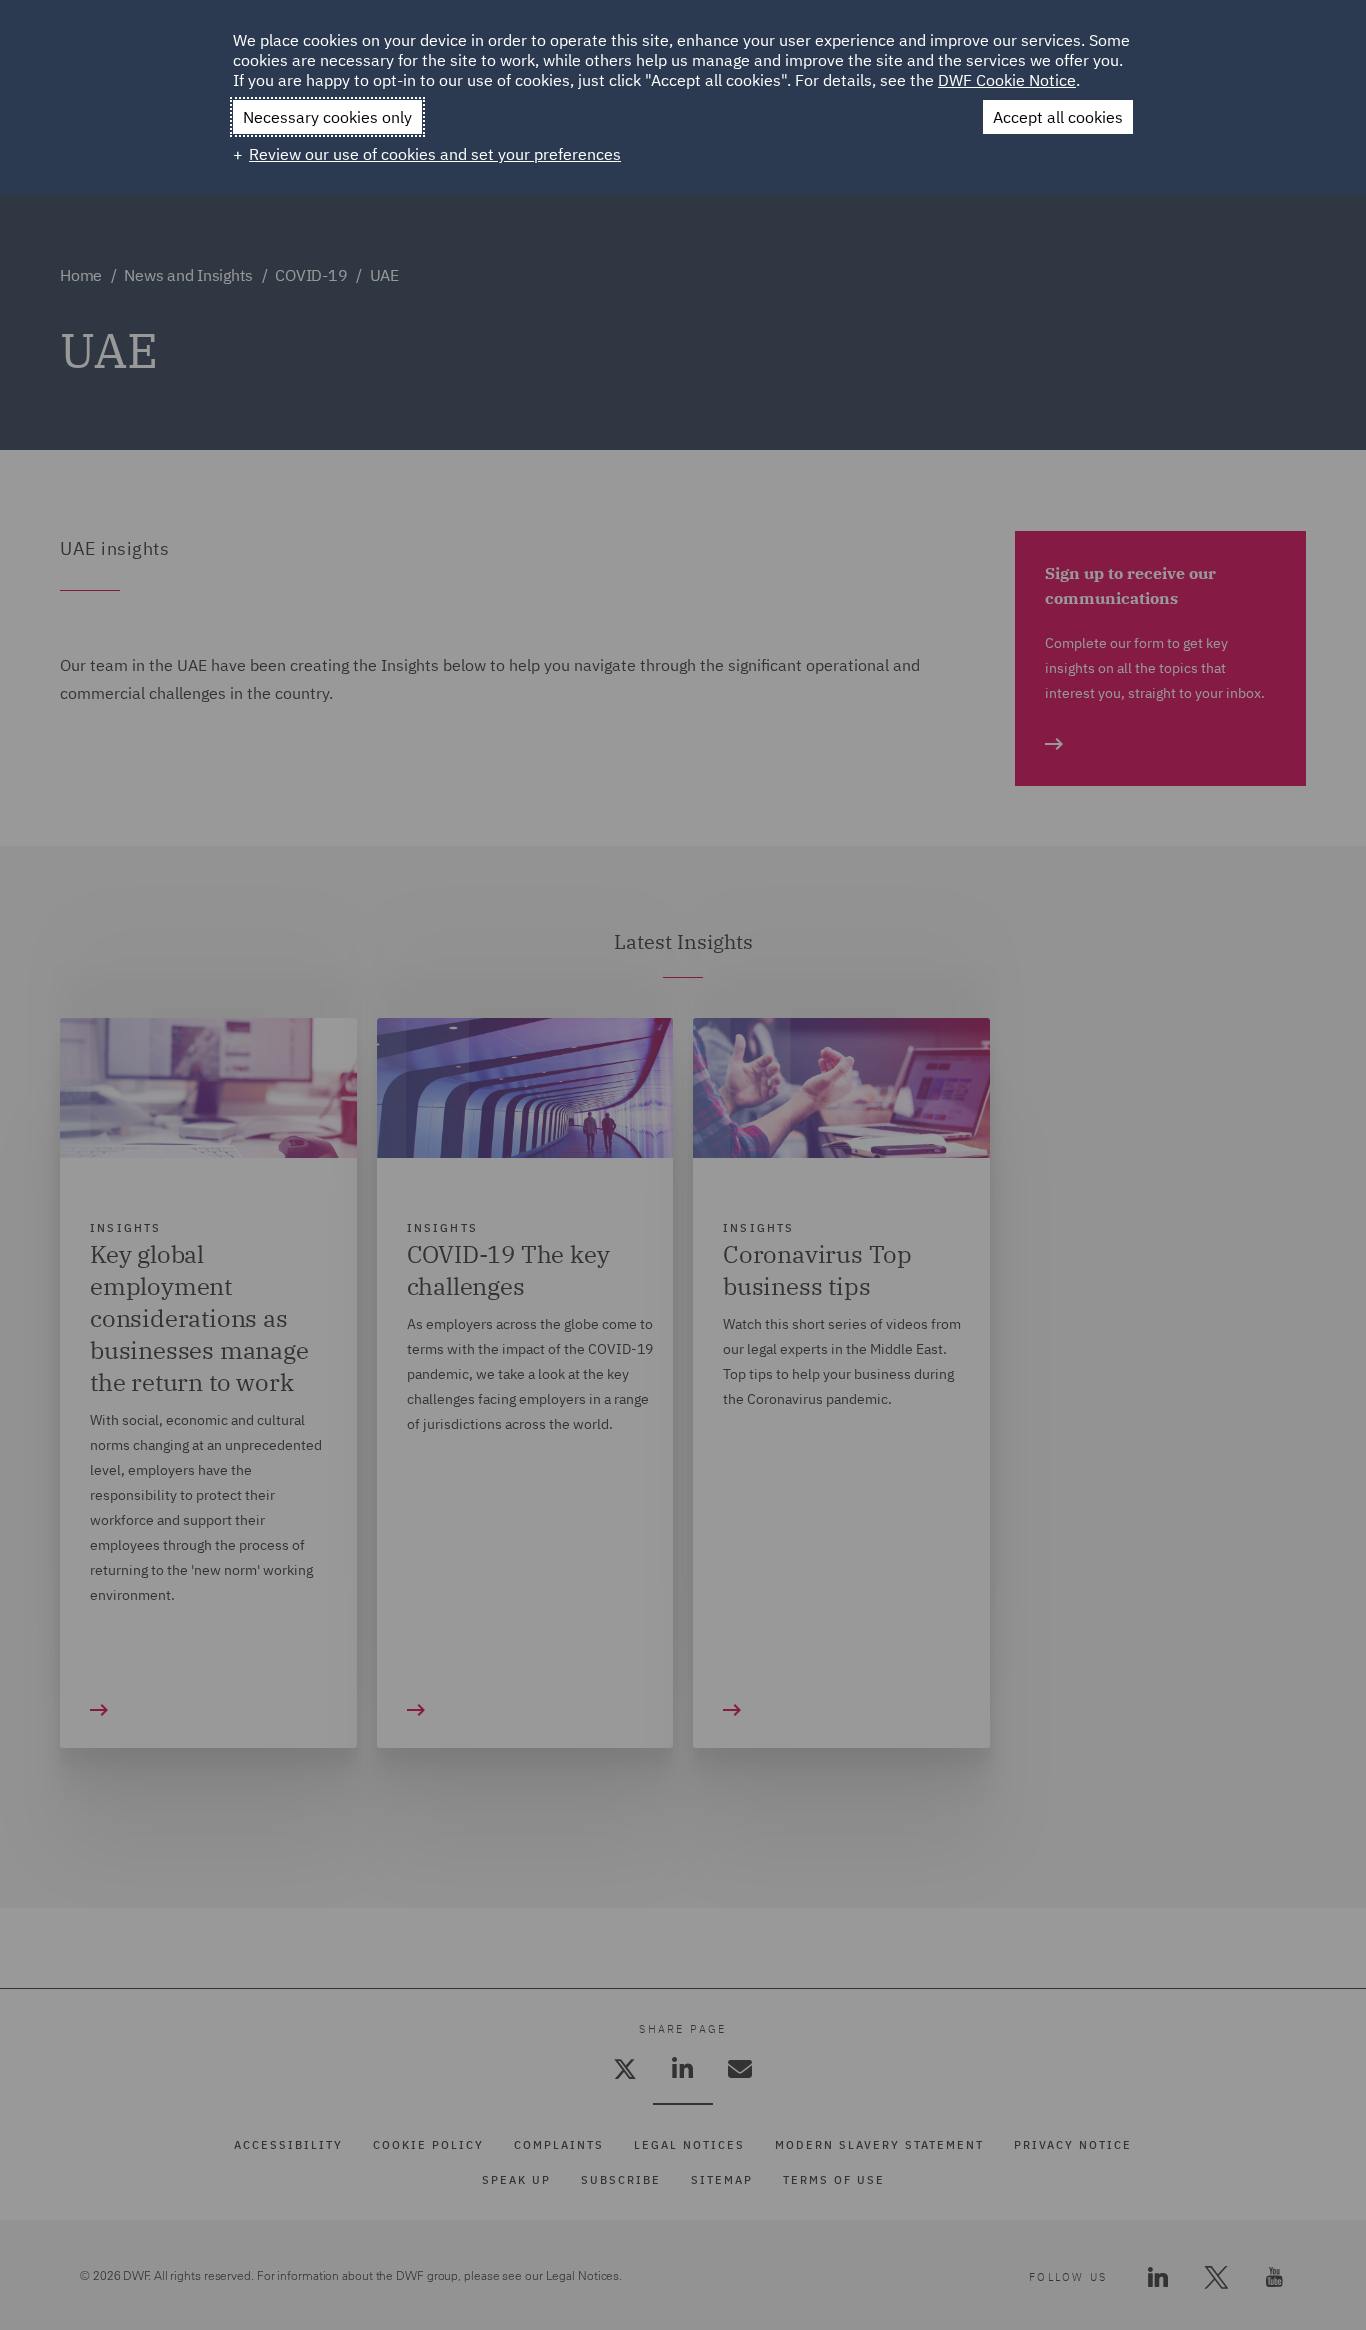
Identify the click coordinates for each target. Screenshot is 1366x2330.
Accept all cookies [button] (1058, 117)
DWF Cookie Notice (1007, 80)
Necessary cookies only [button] (327, 117)
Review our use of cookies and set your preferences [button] (435, 154)
